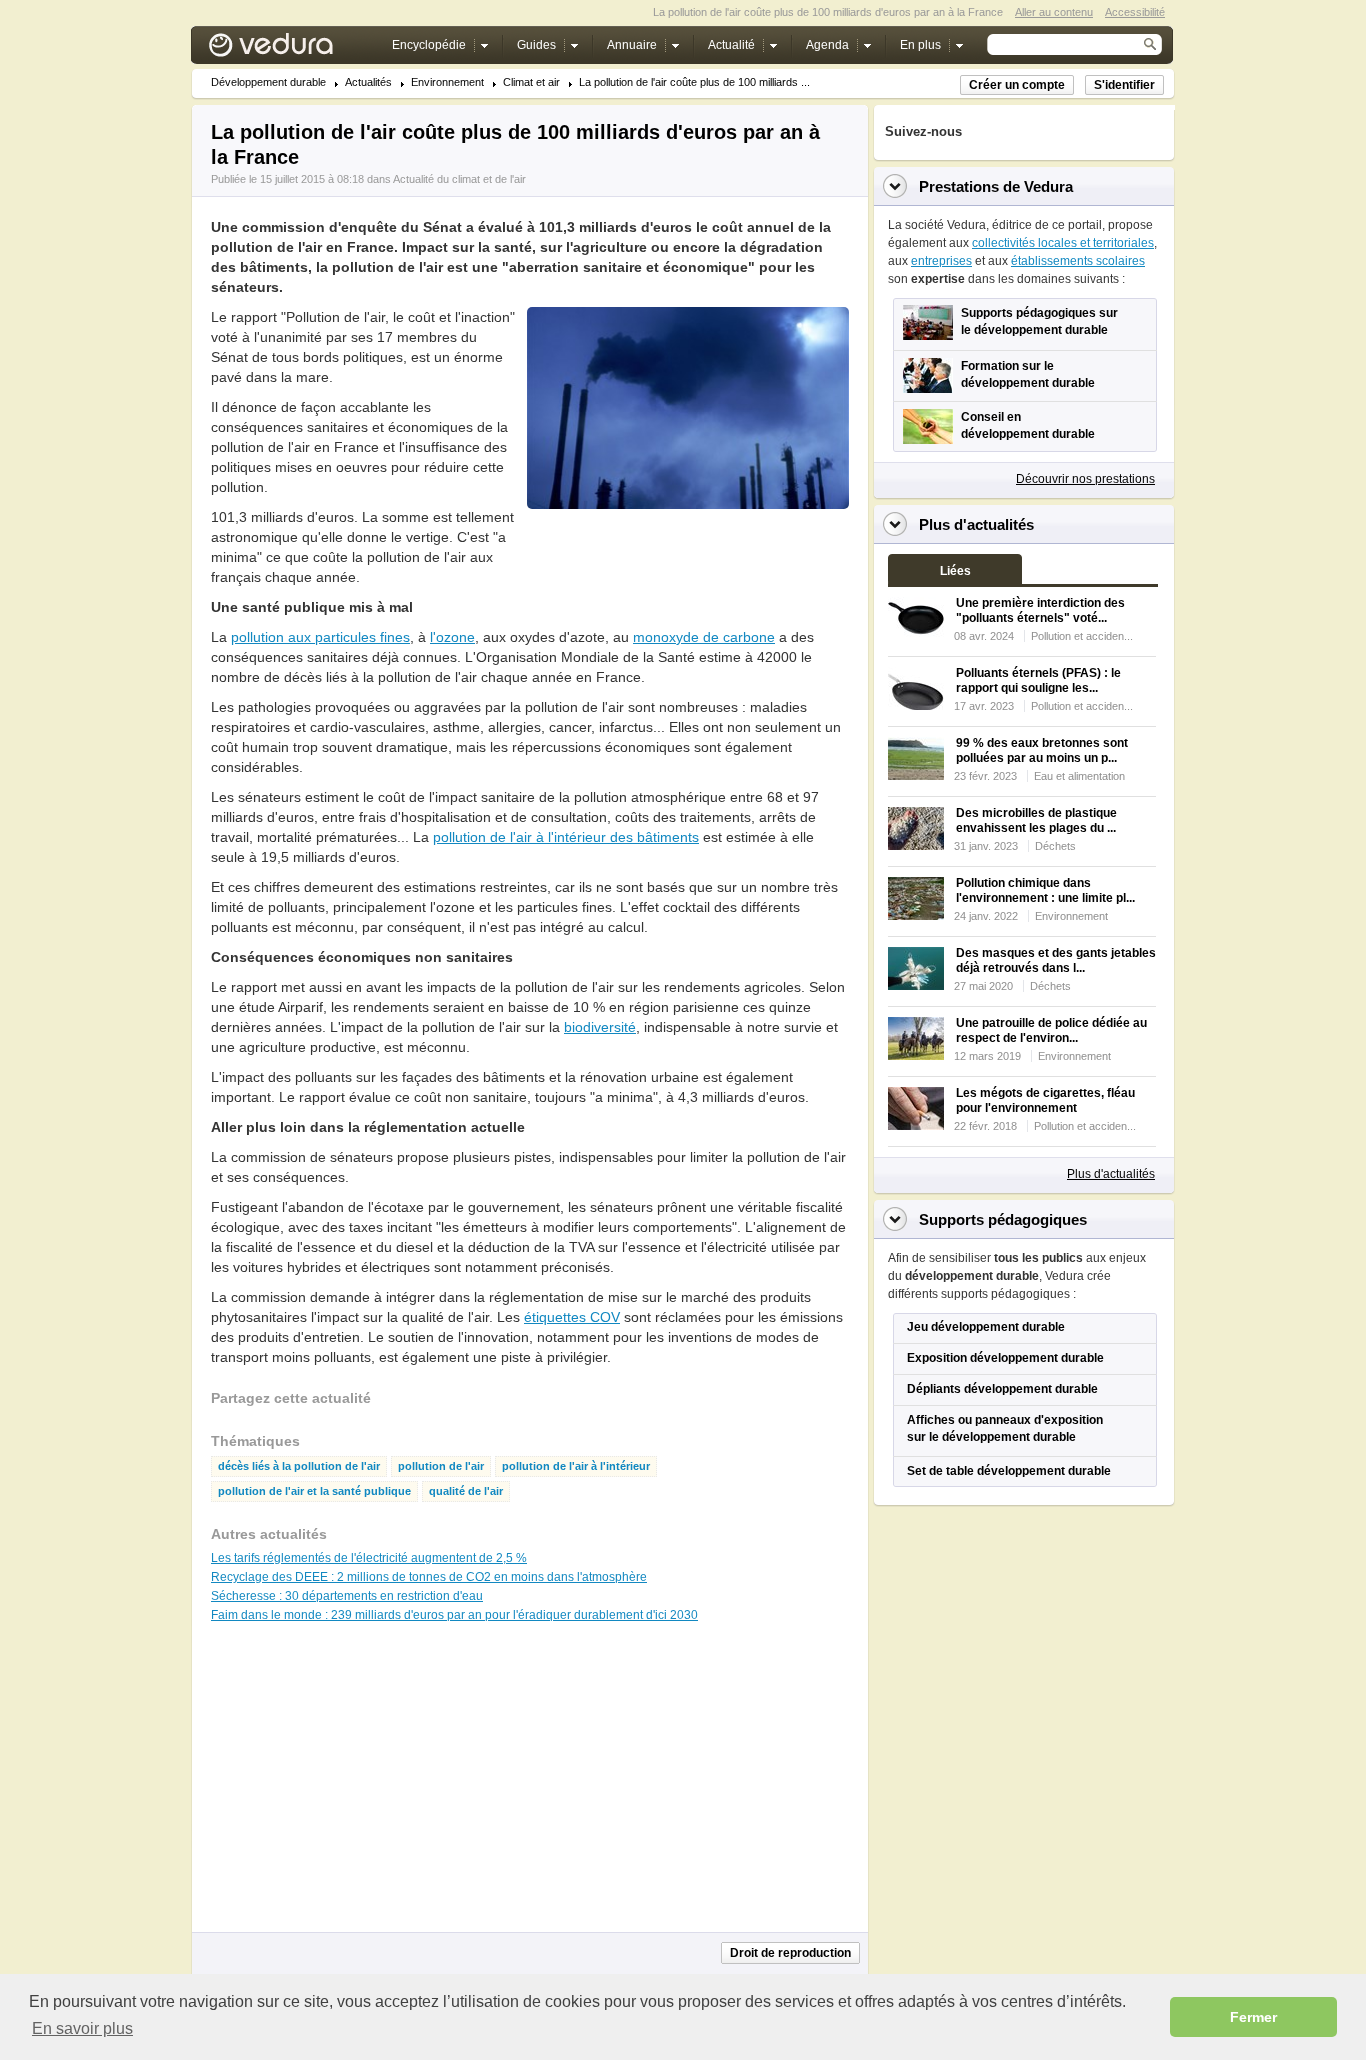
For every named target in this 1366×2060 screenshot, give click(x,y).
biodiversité (600, 1027)
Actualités (368, 82)
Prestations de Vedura (996, 186)
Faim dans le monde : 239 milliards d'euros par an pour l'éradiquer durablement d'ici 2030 (454, 1615)
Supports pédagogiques (1003, 1219)
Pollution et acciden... (1082, 636)
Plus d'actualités (1111, 1174)
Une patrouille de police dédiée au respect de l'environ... (1051, 1030)
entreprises (941, 261)
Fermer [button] (1253, 2017)
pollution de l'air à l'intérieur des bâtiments (566, 837)
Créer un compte (1017, 85)
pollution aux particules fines (320, 637)
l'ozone (452, 637)
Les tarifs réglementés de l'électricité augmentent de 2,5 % (369, 1558)
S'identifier (1124, 85)
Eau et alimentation (1079, 776)
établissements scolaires (1078, 261)
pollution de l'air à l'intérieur (576, 1466)
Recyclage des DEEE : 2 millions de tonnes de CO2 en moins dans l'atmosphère (429, 1577)
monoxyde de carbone (704, 637)
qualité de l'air (466, 1491)
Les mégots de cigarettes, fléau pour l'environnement (1045, 1100)
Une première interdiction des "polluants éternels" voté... (1040, 610)
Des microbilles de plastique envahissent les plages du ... (1036, 820)
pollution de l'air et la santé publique (314, 1491)
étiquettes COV (572, 1317)
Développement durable (268, 82)
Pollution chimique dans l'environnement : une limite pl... (1045, 890)
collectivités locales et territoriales (1063, 243)
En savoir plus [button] (82, 2028)
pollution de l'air (441, 1466)
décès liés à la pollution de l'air (299, 1466)
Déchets (1055, 846)
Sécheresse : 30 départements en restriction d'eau (347, 1596)
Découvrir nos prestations (1085, 479)
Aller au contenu (1054, 12)
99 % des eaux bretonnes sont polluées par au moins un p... (1042, 750)
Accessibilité (1135, 12)
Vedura (294, 49)
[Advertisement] (687, 554)
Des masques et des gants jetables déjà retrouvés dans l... (1056, 960)
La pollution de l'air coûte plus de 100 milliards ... (694, 82)
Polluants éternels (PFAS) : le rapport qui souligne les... (1038, 680)
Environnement (447, 82)
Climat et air (531, 82)
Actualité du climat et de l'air (459, 179)
